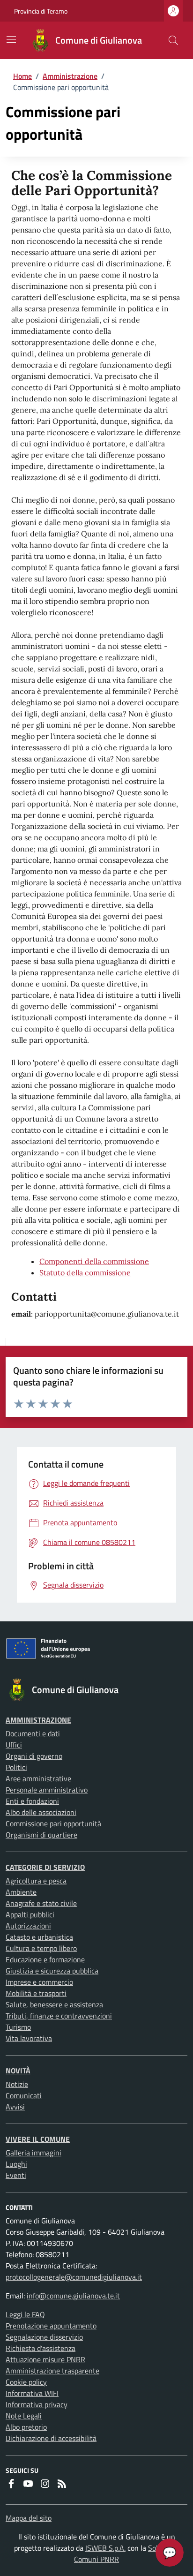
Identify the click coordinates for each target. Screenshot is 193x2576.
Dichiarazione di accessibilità (51, 2438)
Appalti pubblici (30, 1914)
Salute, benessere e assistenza (54, 2004)
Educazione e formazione (45, 1959)
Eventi (16, 2175)
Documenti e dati (33, 1733)
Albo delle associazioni (41, 1812)
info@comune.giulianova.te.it (73, 2296)
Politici (16, 1767)
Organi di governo (34, 1756)
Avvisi (15, 2107)
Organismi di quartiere (41, 1835)
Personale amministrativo (47, 1790)
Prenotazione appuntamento (51, 2326)
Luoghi (16, 2164)
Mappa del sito (29, 2518)
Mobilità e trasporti (36, 1993)
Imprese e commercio (39, 1982)
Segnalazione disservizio (44, 2337)
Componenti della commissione (94, 1261)
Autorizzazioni (28, 1926)
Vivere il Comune (38, 2139)
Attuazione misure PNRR (45, 2359)
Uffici (14, 1745)
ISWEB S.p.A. (105, 2548)
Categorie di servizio (45, 1867)
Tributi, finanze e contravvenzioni (59, 2016)
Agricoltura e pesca (36, 1881)
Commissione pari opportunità (53, 1823)
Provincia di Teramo (41, 11)
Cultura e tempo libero (41, 1948)
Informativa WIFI (32, 2393)
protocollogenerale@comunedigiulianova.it (74, 2277)
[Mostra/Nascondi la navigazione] (11, 39)
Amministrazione (70, 76)
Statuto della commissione (85, 1273)
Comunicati (24, 2095)
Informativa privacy (37, 2404)
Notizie (17, 2084)
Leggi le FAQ (25, 2314)
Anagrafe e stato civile (41, 1903)
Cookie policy (26, 2382)
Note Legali (24, 2416)
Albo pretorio (26, 2427)
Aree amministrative (38, 1778)
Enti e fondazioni (32, 1801)
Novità (18, 2071)
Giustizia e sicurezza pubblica (52, 1971)
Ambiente (21, 1892)
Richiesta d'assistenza (41, 2348)
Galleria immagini (33, 2153)
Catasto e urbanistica (39, 1937)
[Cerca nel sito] (173, 40)
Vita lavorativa (29, 2038)
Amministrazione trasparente (52, 2371)
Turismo (18, 2027)
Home (22, 76)
